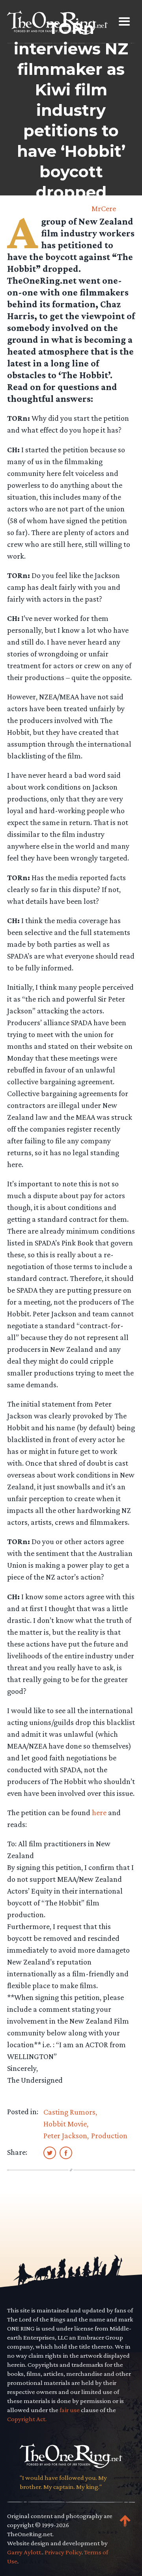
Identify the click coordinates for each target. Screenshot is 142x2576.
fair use (70, 2410)
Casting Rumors (69, 2112)
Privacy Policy (63, 2552)
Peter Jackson (65, 2136)
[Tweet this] (50, 2152)
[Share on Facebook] (66, 2152)
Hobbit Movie (65, 2124)
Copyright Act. (27, 2419)
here (99, 1812)
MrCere (104, 208)
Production (109, 2136)
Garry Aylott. (25, 2552)
